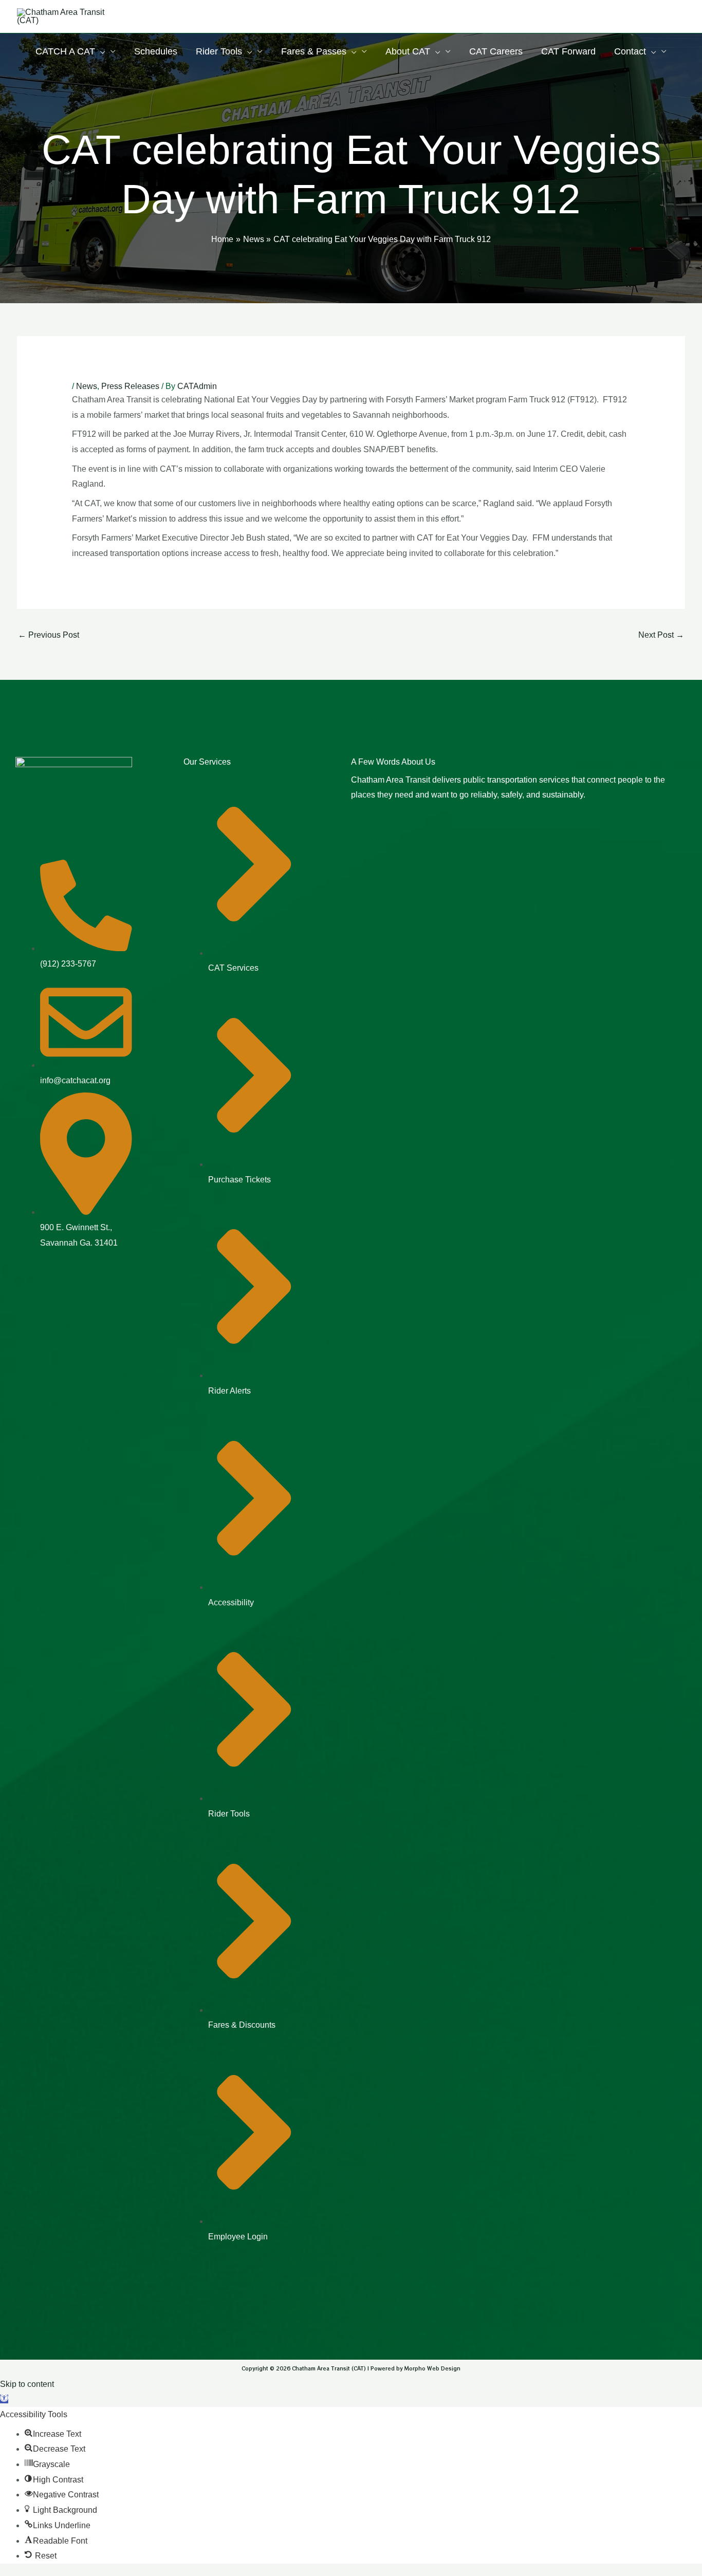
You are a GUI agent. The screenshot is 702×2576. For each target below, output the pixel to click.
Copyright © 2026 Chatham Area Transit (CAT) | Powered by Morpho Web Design (351, 2368)
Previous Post (49, 635)
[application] (100, 51)
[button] (4, 2399)
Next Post (661, 635)
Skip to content (27, 2384)
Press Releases (130, 386)
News (87, 386)
